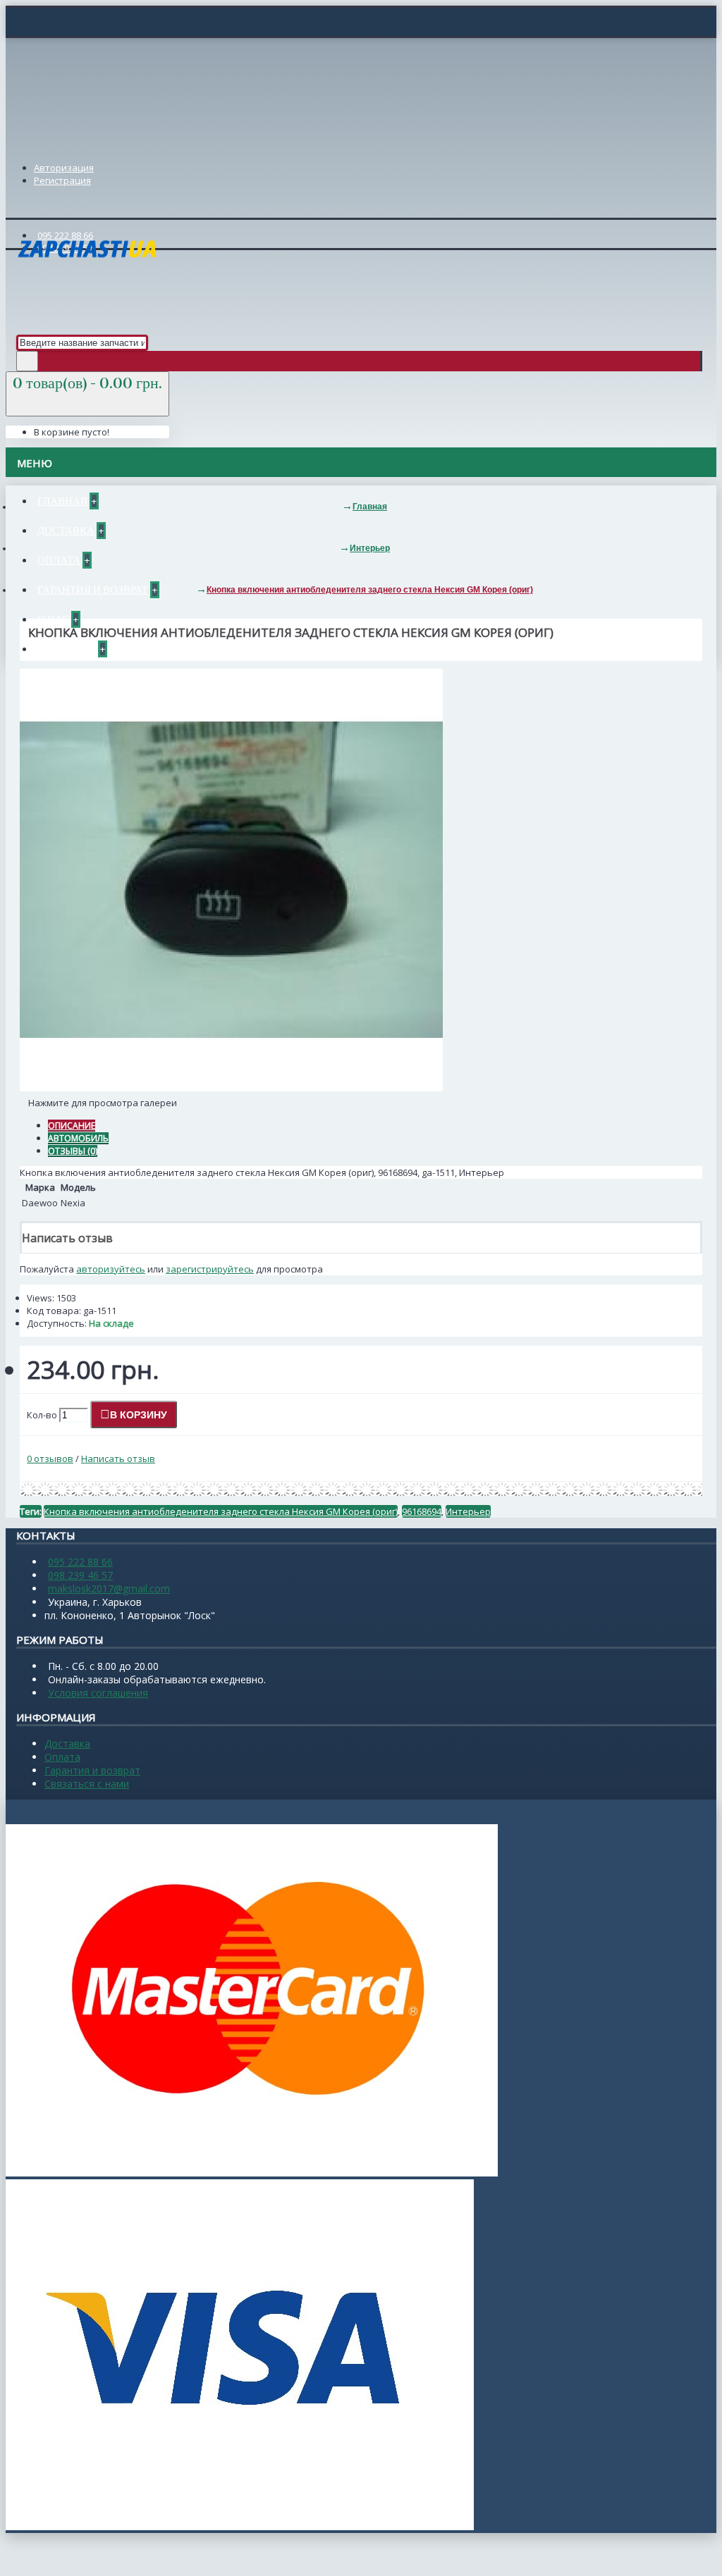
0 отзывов (50, 1459)
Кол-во (42, 1415)
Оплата (62, 1757)
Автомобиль (78, 1138)
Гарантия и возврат (92, 1770)
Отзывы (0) (73, 1151)
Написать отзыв (118, 1459)
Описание (72, 1126)
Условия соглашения (98, 1693)
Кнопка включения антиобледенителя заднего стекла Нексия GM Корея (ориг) (221, 1511)
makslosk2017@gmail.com (109, 1589)
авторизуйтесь (111, 1269)
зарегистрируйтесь (210, 1269)
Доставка (67, 1744)
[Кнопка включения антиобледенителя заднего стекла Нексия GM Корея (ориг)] (231, 1088)
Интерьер (468, 1511)
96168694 (422, 1511)
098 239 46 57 (80, 1575)
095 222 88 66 (80, 1562)
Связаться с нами (87, 1784)
